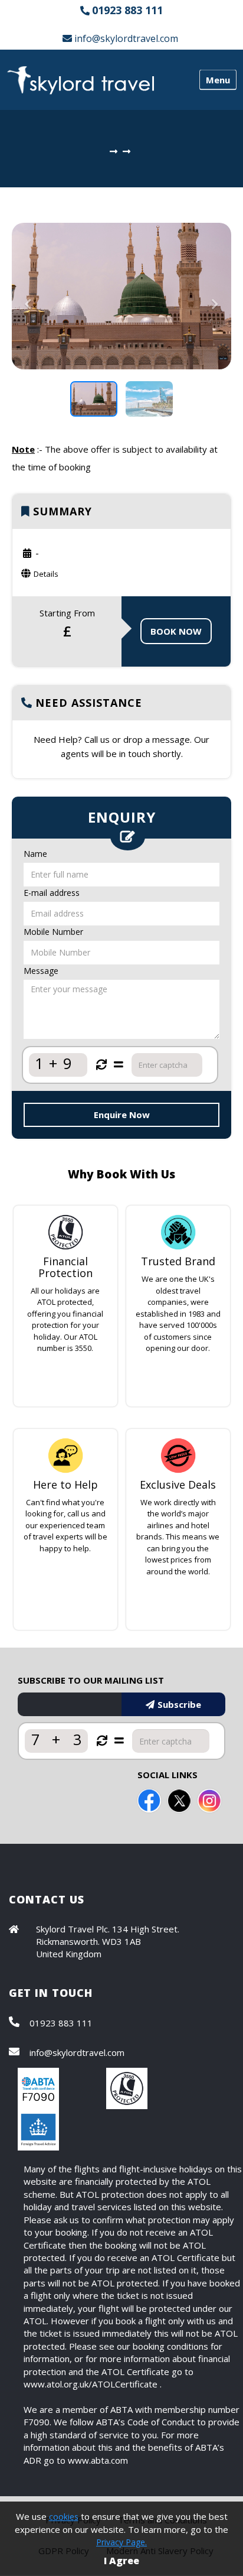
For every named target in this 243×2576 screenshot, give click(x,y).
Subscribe (179, 1704)
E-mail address (52, 893)
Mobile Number (53, 932)
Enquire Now (122, 1115)
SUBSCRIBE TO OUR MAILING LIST (91, 1680)
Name (35, 854)
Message (41, 971)
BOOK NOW (176, 631)
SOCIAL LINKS (168, 1775)
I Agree (121, 2561)
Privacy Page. (121, 2542)
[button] (28, 333)
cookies (64, 2517)
